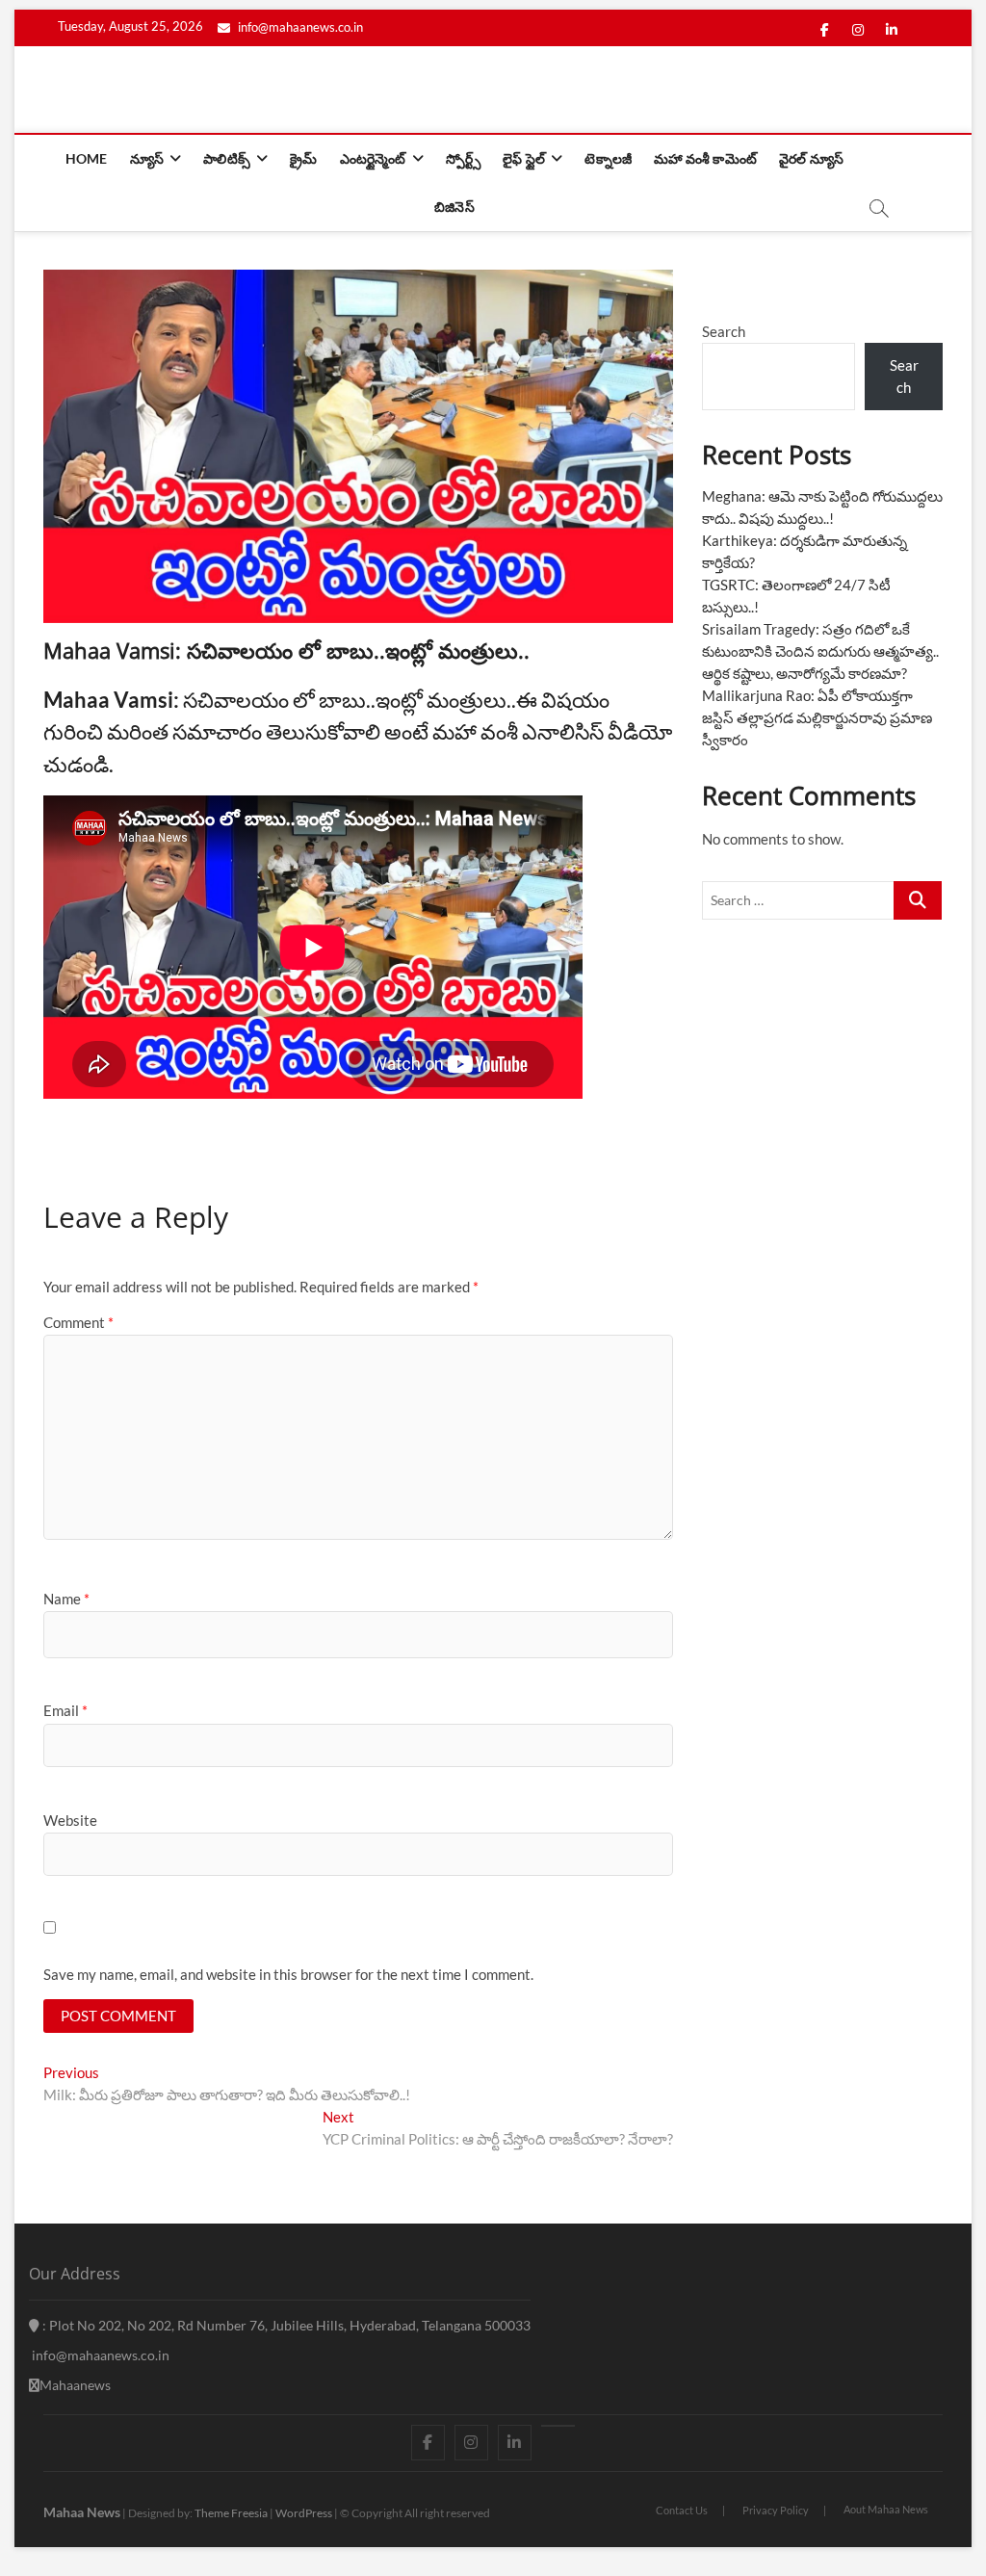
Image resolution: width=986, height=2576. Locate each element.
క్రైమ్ (303, 158)
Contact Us (682, 2510)
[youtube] (558, 2426)
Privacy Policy (776, 2510)
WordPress (304, 2513)
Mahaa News (82, 2512)
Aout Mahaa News (886, 2509)
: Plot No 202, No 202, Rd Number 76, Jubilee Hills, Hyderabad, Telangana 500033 (285, 2325)
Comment (78, 1322)
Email (65, 1710)
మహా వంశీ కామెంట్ (705, 158)
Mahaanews (75, 2385)
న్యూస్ (147, 158)
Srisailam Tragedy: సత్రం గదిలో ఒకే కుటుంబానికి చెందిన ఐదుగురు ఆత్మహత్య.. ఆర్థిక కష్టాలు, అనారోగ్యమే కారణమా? (820, 651)
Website (70, 1820)
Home (87, 158)
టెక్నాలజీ (608, 158)
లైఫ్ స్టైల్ (524, 158)
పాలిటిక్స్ (227, 158)
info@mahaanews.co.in (299, 27)
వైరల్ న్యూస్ (811, 158)
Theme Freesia (231, 2513)
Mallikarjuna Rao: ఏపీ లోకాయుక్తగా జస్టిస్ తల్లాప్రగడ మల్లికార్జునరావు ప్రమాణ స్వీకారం (817, 717)
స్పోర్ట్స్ (463, 158)
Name (66, 1599)
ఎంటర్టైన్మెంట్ (373, 158)
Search (724, 331)
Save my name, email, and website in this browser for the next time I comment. (288, 1974)
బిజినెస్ (454, 207)
